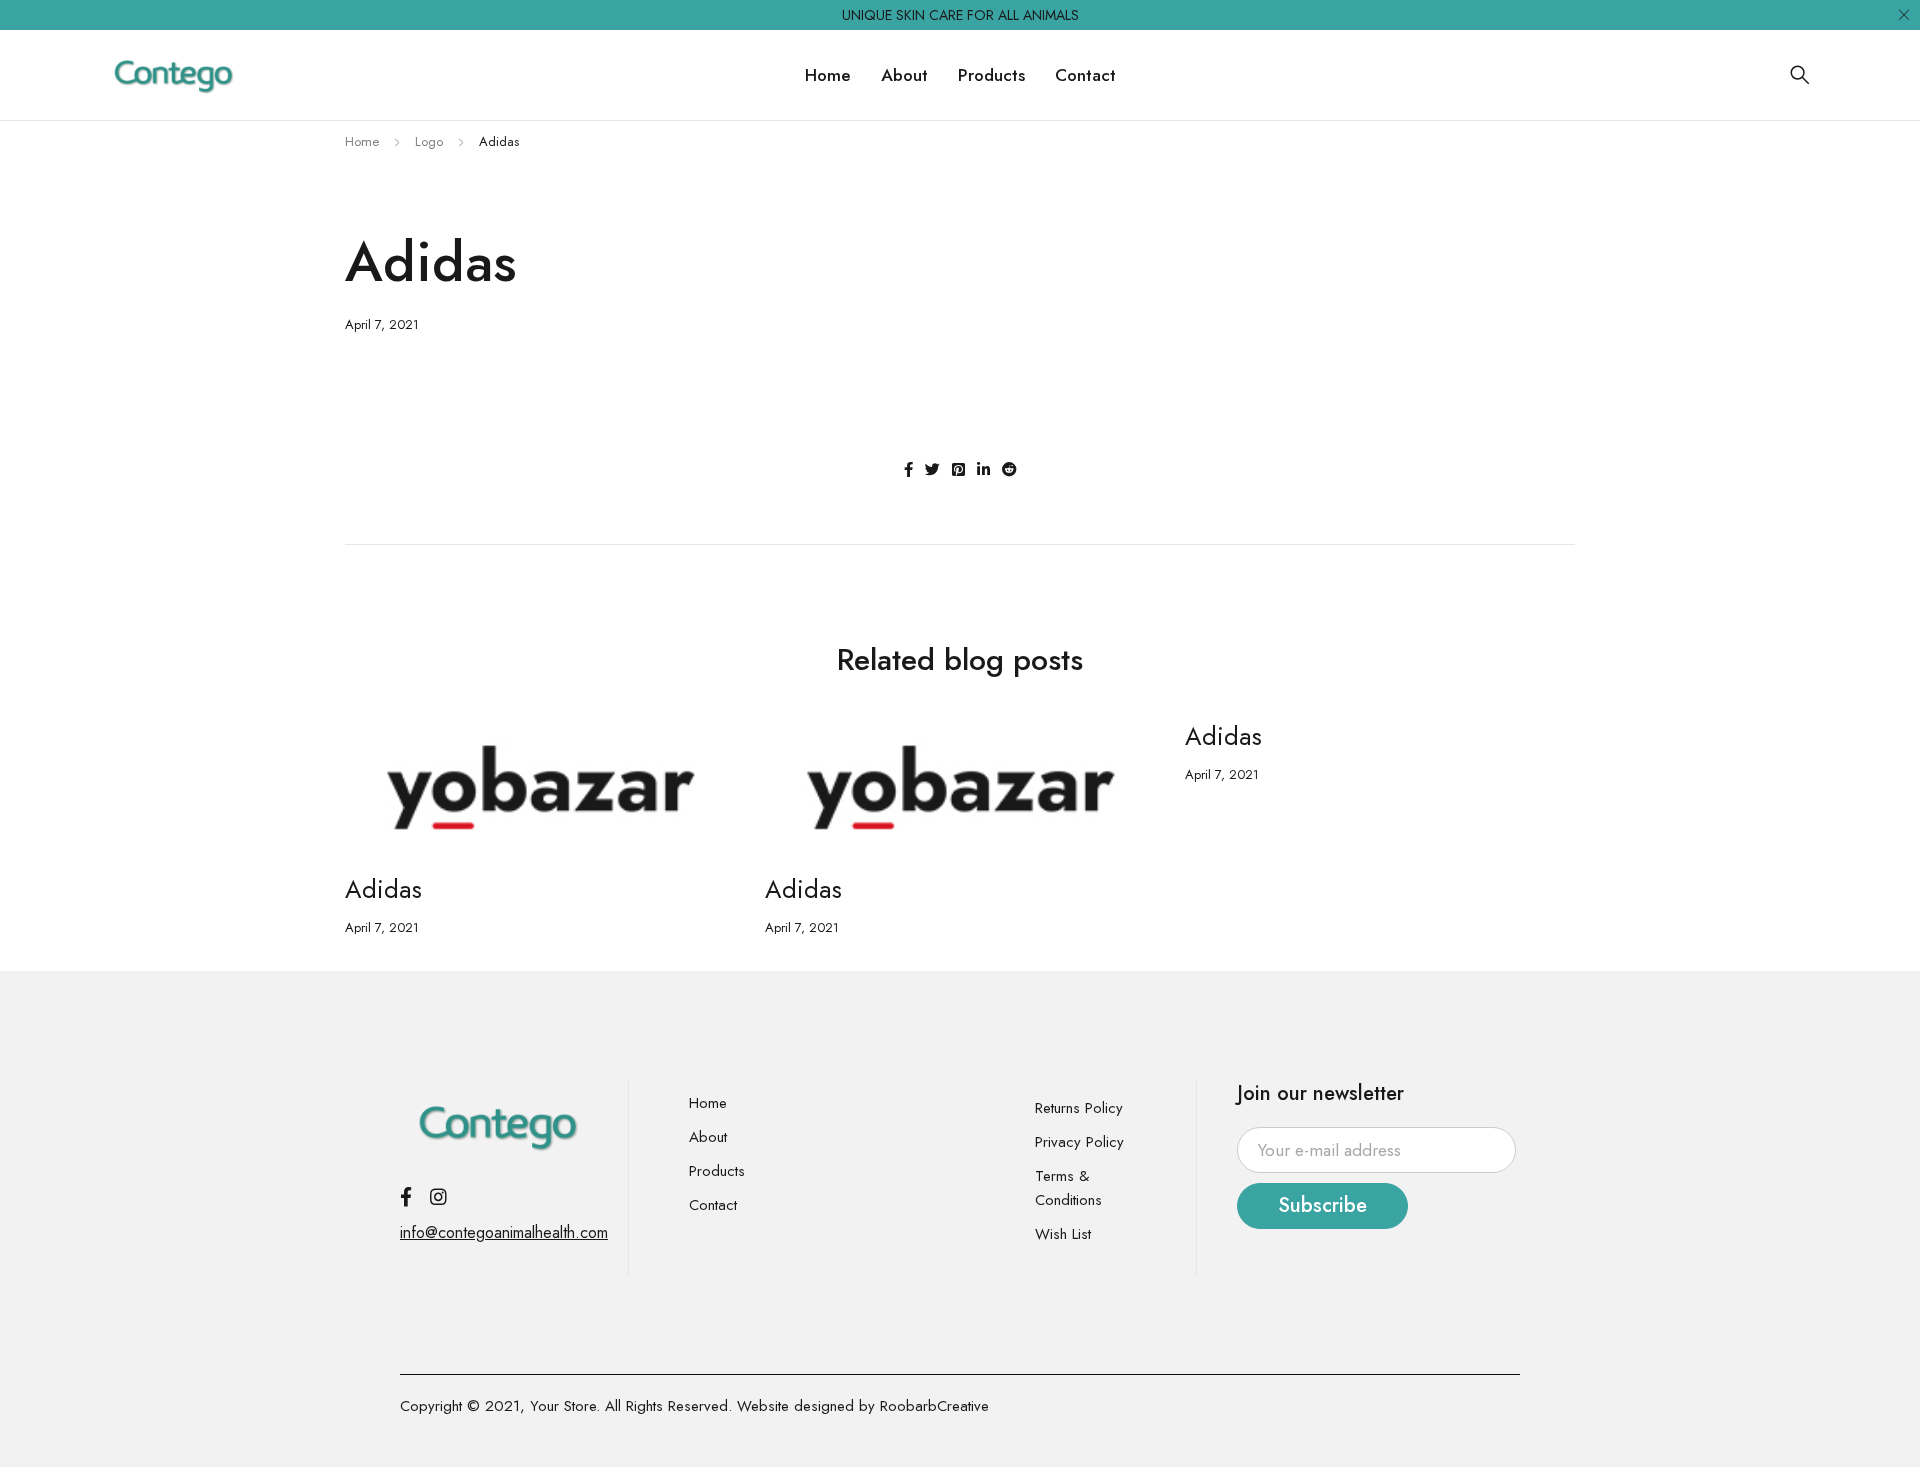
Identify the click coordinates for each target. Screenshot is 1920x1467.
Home (362, 141)
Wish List (1063, 1234)
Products (717, 1171)
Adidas (383, 889)
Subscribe (1322, 1205)
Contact (713, 1205)
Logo (429, 141)
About (708, 1137)
